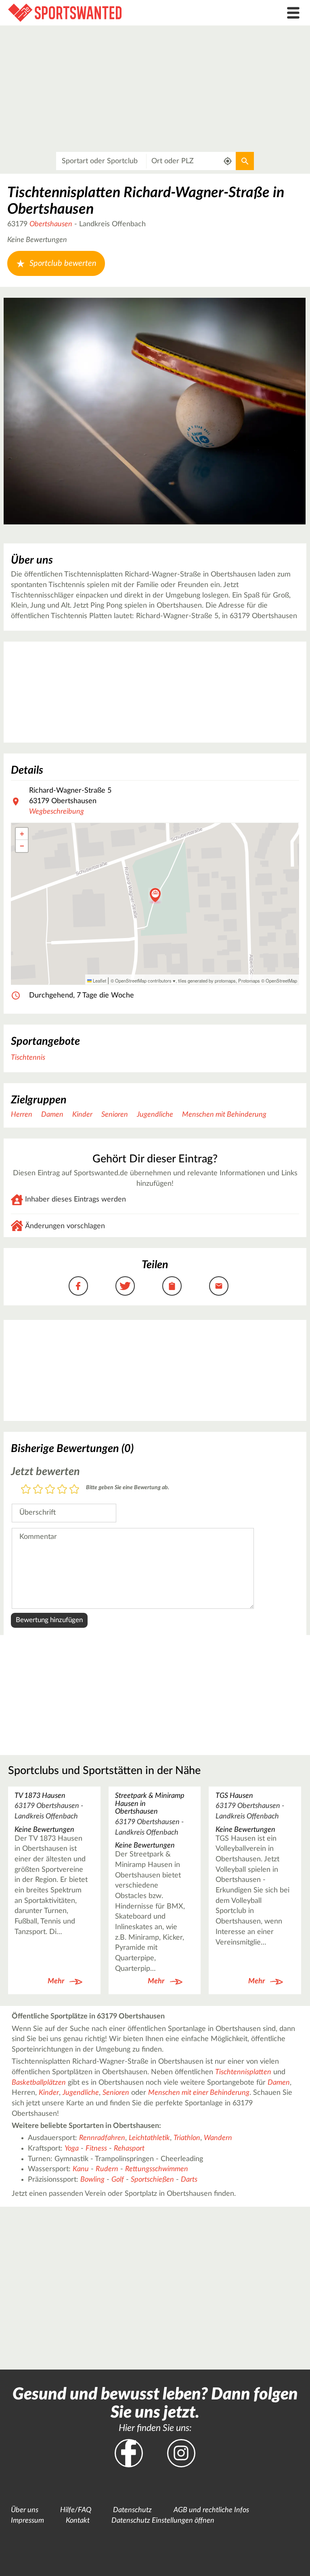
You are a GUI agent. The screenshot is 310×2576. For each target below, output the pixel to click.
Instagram (181, 2453)
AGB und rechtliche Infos (211, 2510)
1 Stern (26, 1490)
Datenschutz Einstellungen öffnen (163, 2521)
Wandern (218, 2138)
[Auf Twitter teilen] (125, 1286)
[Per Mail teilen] (219, 1286)
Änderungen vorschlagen (65, 1226)
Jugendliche (155, 1115)
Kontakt (78, 2521)
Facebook (129, 2453)
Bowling (92, 2180)
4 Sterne (62, 1490)
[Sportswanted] (116, 13)
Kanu (81, 2169)
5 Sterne (74, 1490)
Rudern (107, 2169)
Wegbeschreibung (57, 812)
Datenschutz (132, 2510)
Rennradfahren (102, 2138)
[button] (155, 896)
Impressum (27, 2521)
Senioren (115, 1115)
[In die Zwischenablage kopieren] (172, 1286)
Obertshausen (51, 224)
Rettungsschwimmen (157, 2169)
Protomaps (249, 981)
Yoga (72, 2149)
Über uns (25, 2510)
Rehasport (129, 2149)
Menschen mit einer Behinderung (199, 2093)
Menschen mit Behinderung (224, 1115)
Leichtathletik (149, 2138)
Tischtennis (28, 1058)
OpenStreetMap (281, 981)
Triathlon (187, 2138)
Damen (52, 1115)
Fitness (96, 2149)
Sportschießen (152, 2180)
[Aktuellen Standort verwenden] (228, 161)
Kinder (82, 1115)
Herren (22, 1115)
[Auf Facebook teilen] (78, 1286)
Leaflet (99, 981)
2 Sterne (38, 1490)
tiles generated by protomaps (207, 981)
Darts (189, 2180)
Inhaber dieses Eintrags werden (75, 1200)
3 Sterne (50, 1490)
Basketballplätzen (39, 2083)
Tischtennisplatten (243, 2072)
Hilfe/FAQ (76, 2510)
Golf (118, 2180)
